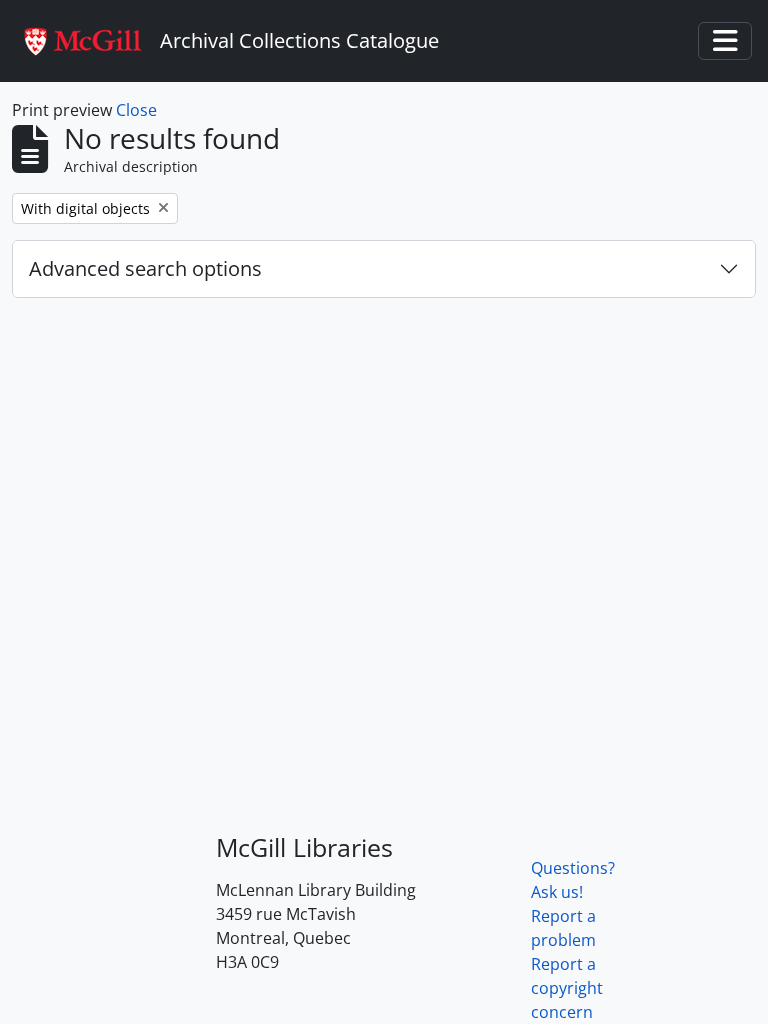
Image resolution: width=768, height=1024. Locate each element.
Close (136, 110)
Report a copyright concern (567, 988)
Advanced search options (145, 268)
